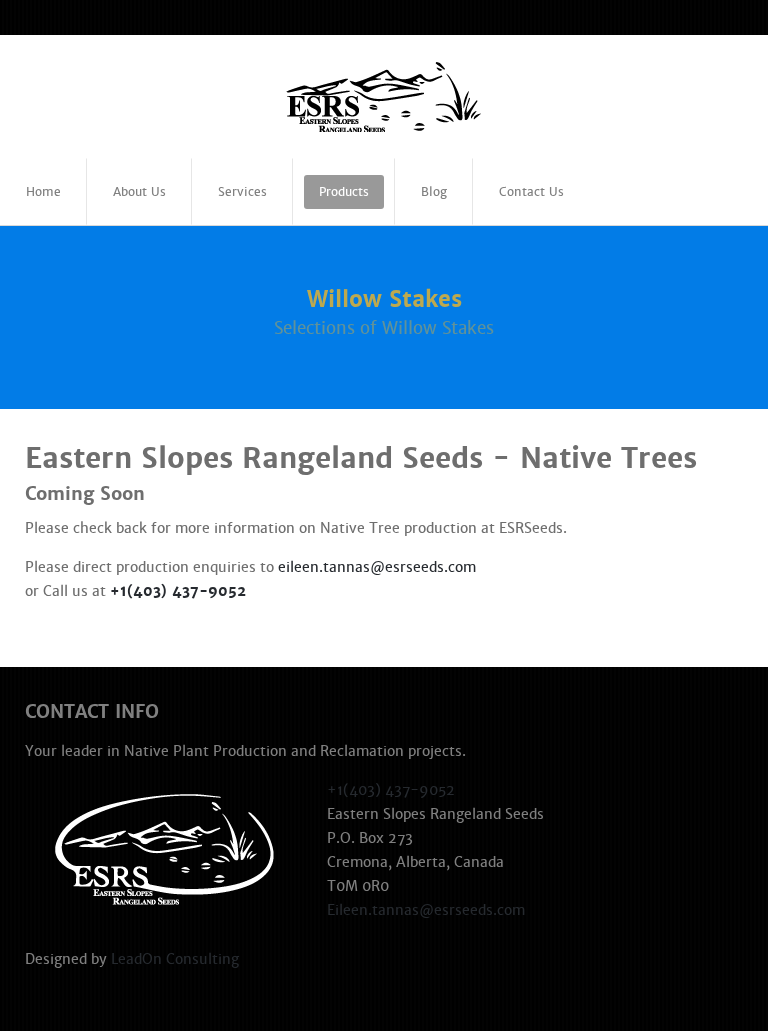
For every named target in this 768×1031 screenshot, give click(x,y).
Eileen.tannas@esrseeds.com (426, 910)
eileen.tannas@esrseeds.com (377, 567)
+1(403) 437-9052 (178, 591)
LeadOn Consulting (175, 959)
